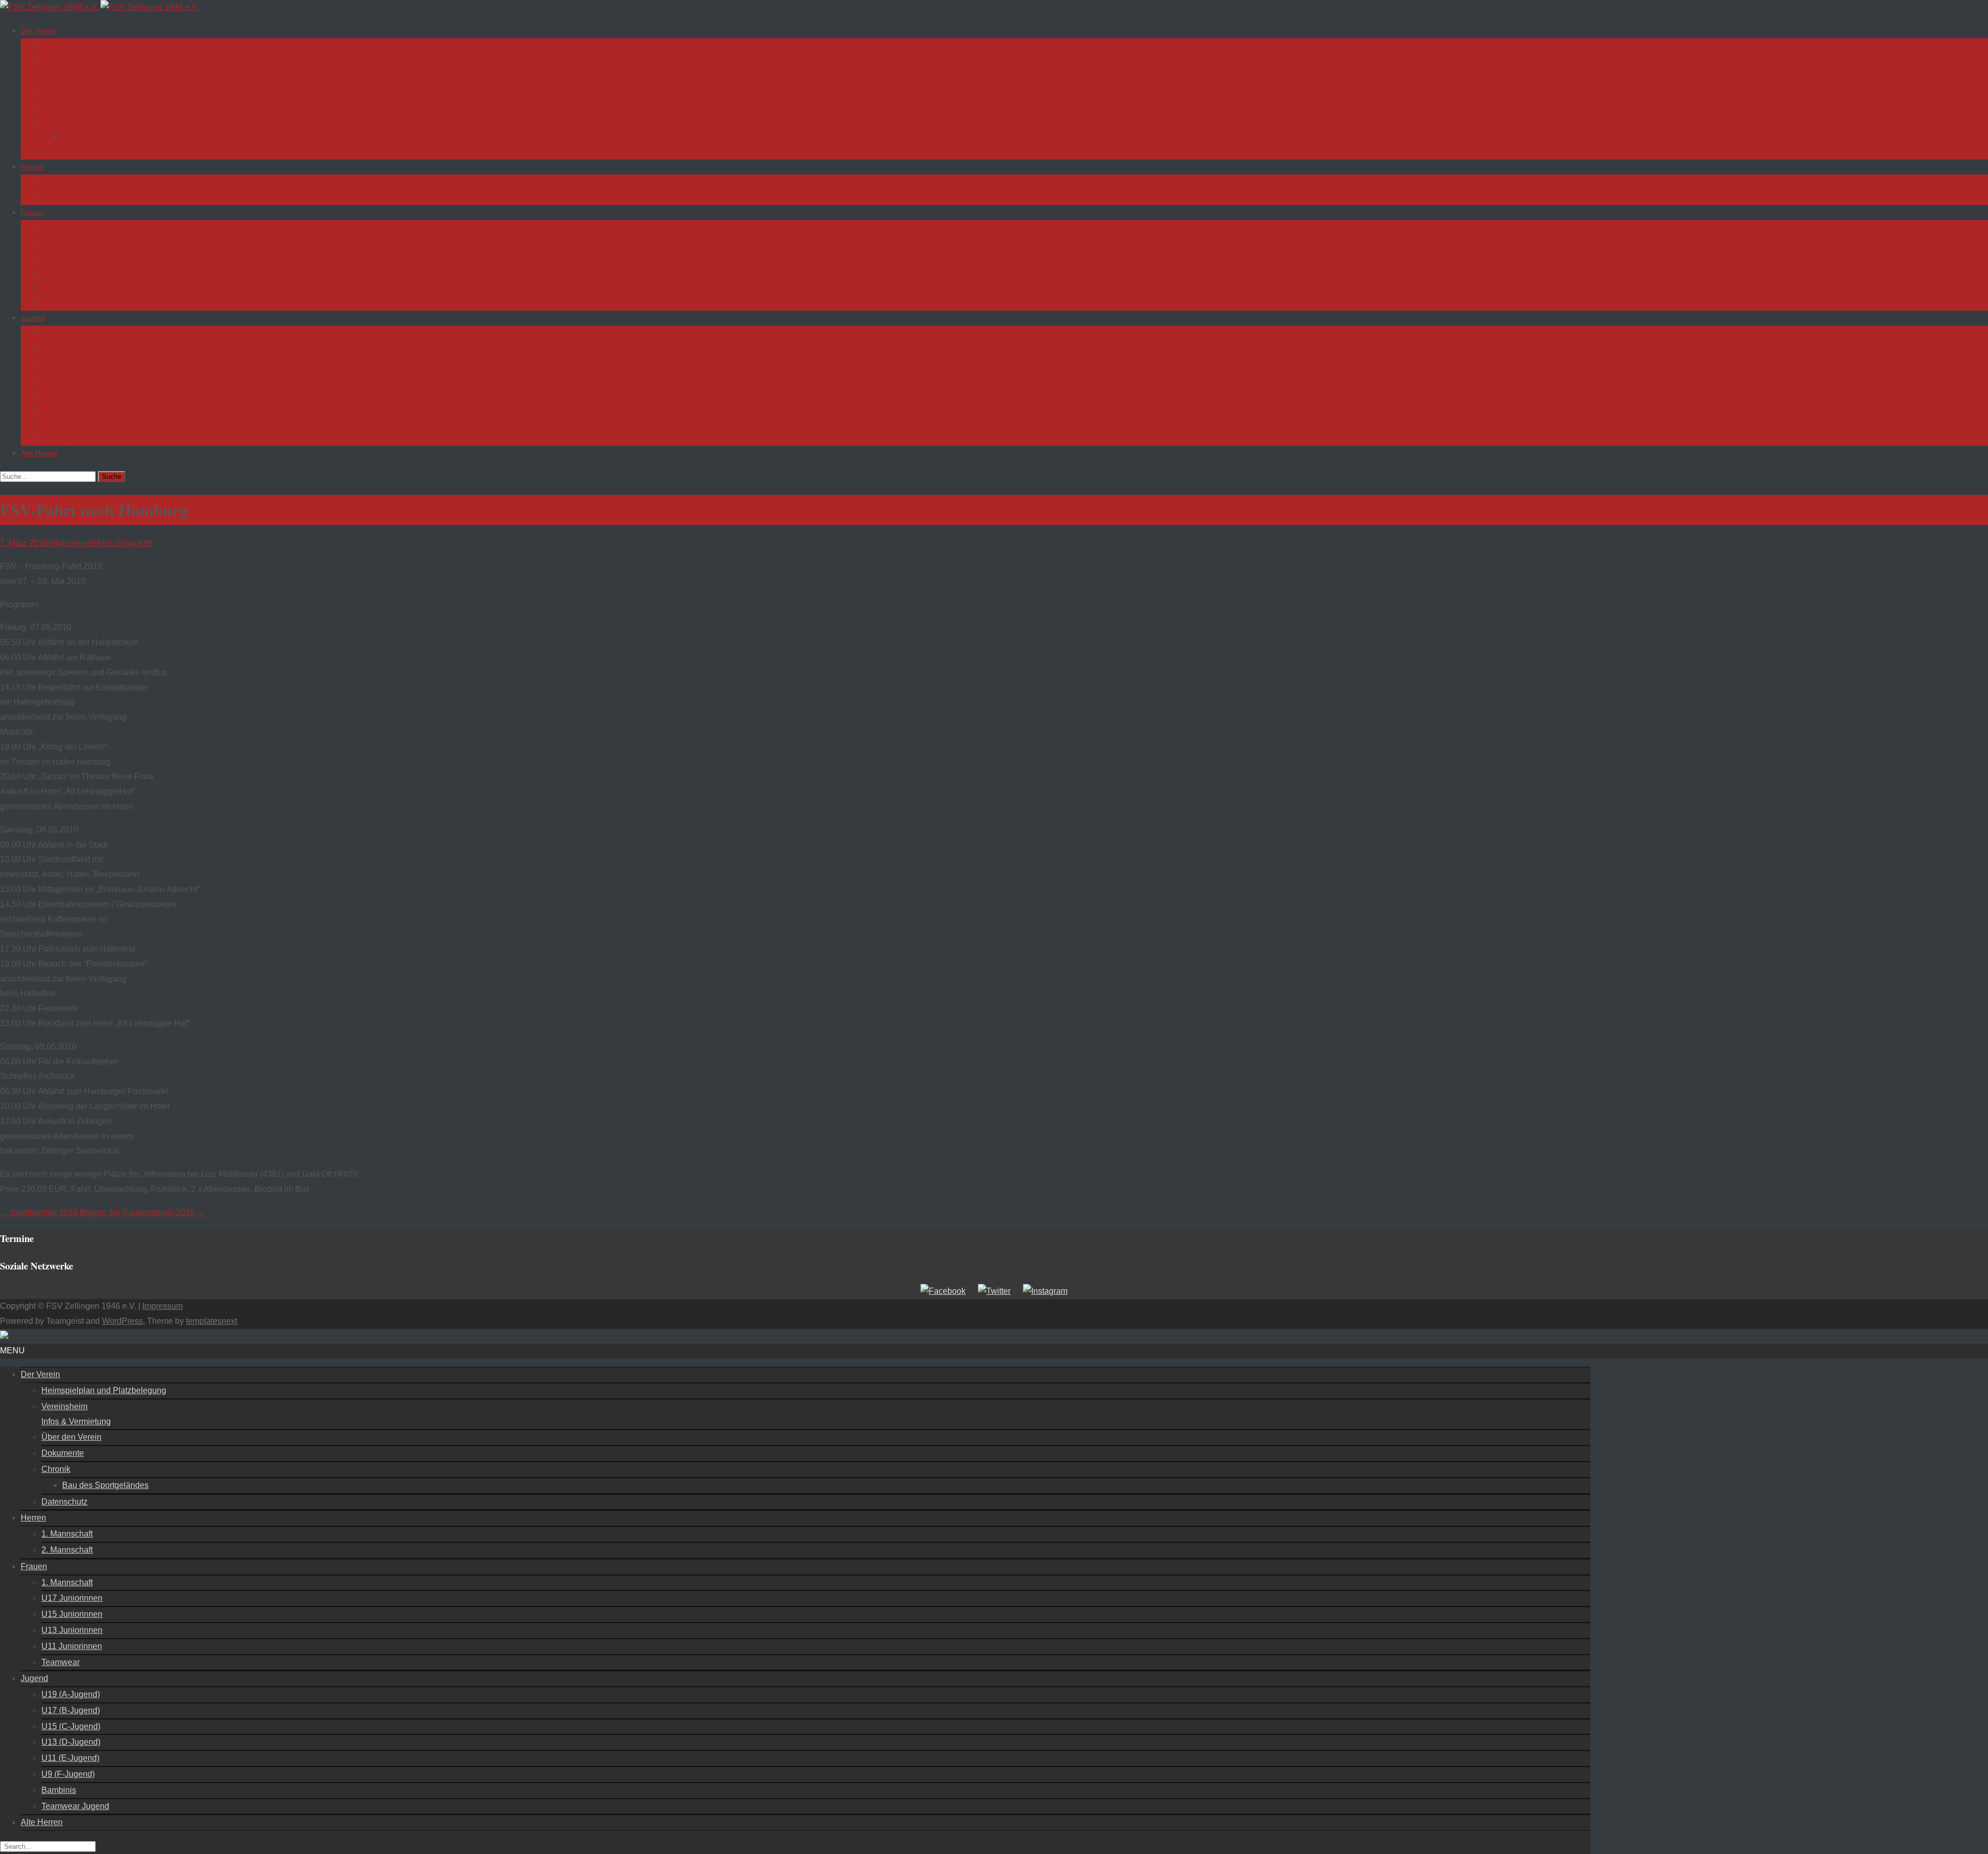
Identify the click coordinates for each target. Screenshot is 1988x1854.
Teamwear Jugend (72, 438)
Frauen (33, 212)
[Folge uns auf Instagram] (1045, 1291)
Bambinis (56, 424)
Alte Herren (39, 453)
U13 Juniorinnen (68, 273)
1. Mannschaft (65, 183)
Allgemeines (71, 543)
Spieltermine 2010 (39, 1212)
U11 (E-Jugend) (67, 393)
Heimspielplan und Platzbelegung (96, 47)
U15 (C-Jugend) (68, 363)
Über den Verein (68, 91)
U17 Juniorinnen (68, 243)
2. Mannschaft (65, 198)
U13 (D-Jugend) (68, 378)
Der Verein (38, 31)
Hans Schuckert (123, 543)
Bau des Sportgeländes (100, 137)
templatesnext (211, 1321)
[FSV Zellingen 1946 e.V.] (99, 7)
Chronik (54, 121)
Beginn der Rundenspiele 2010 (142, 1212)
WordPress (122, 1321)
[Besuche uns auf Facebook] (943, 1291)
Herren (32, 167)
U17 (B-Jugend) (68, 349)
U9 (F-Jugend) (65, 408)
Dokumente (60, 106)
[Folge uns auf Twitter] (994, 1291)
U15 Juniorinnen (68, 258)
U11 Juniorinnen (68, 288)
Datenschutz (62, 152)
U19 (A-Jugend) (68, 334)
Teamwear (59, 303)
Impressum (163, 1306)
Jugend (33, 318)
